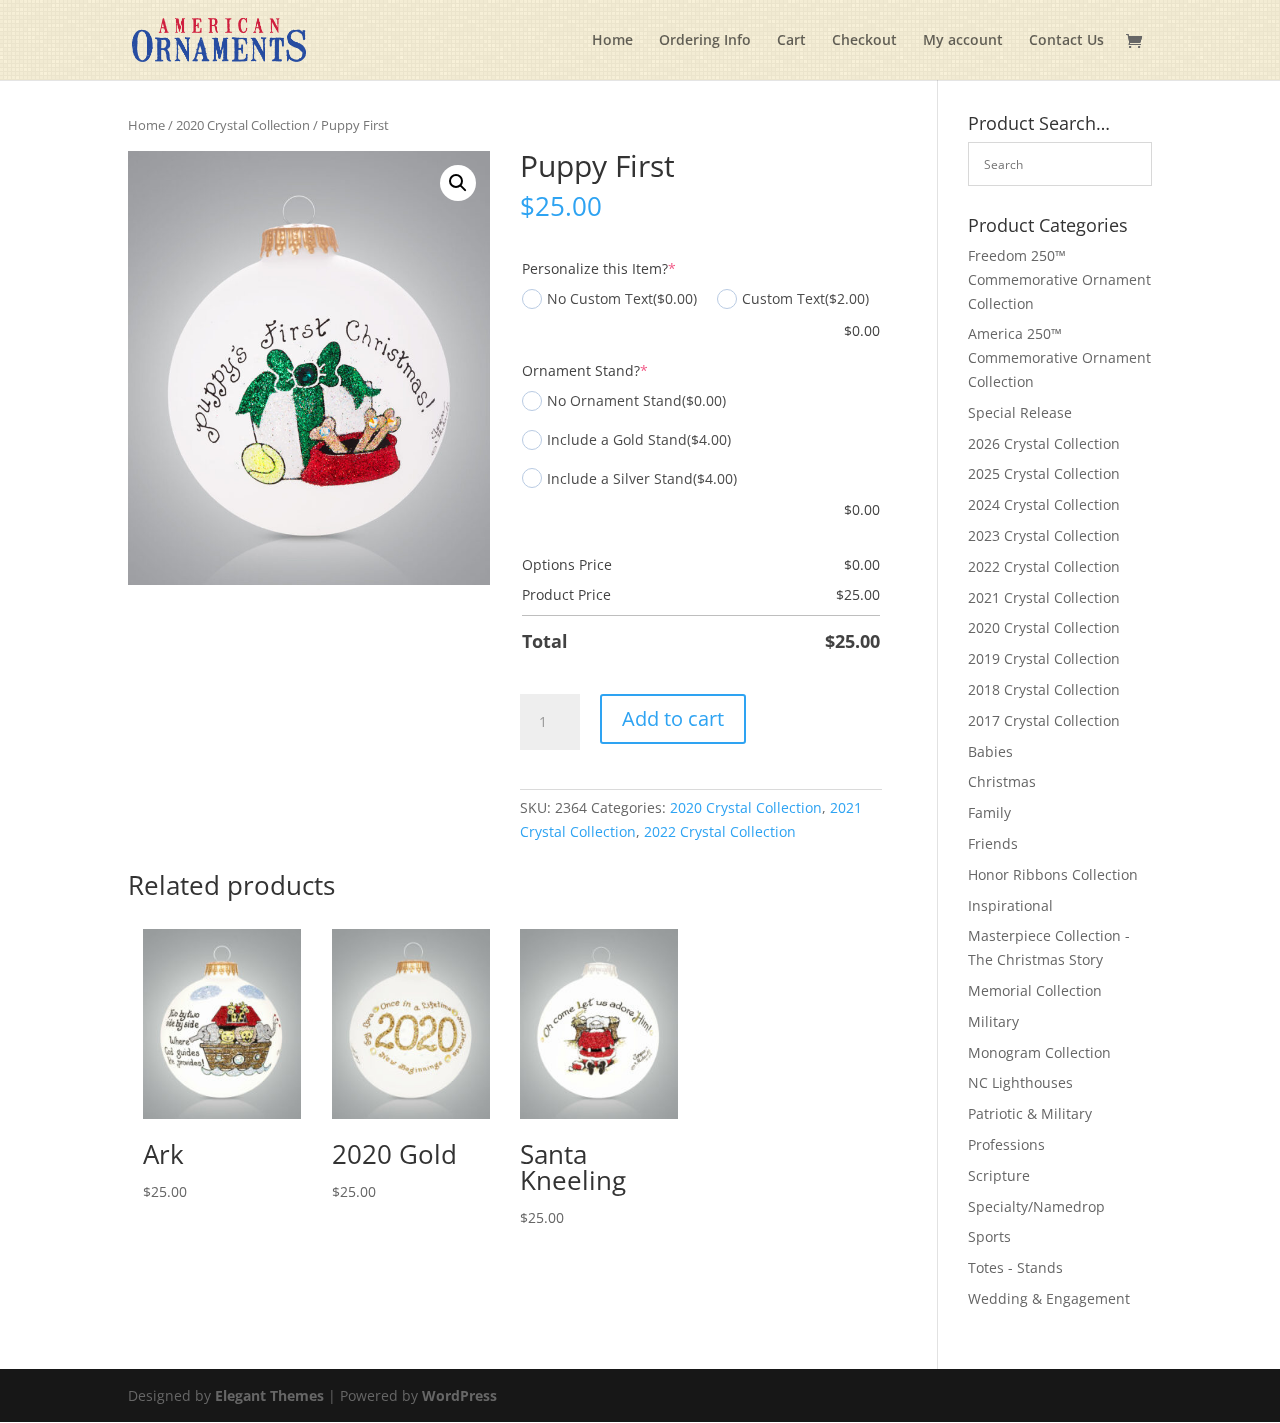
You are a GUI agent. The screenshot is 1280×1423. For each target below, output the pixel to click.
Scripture (999, 1175)
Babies (990, 751)
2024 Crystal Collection (1044, 504)
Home (612, 41)
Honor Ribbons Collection (1053, 874)
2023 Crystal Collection (1044, 535)
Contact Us (1066, 41)
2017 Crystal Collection (1044, 720)
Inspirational (1010, 905)
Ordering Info (705, 41)
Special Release (1020, 412)
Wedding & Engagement (1049, 1298)
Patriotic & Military (1030, 1113)
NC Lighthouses (1020, 1082)
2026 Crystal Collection (1044, 443)
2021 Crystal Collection (1044, 597)
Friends (993, 843)
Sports (989, 1236)
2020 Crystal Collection (243, 125)
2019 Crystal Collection (1044, 658)
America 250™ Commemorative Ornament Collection (1059, 357)
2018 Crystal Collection (1044, 689)
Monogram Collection (1039, 1052)
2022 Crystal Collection (720, 831)
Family (989, 812)
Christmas (1002, 781)
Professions (1006, 1144)
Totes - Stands (1015, 1267)
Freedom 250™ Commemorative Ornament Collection (1059, 279)
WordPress (459, 1395)
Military (993, 1021)
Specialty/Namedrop (1036, 1206)
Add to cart (673, 718)
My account (963, 41)
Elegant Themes (269, 1395)
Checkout (864, 41)
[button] (458, 183)
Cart (791, 41)
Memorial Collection (1035, 990)
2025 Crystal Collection (1044, 473)
